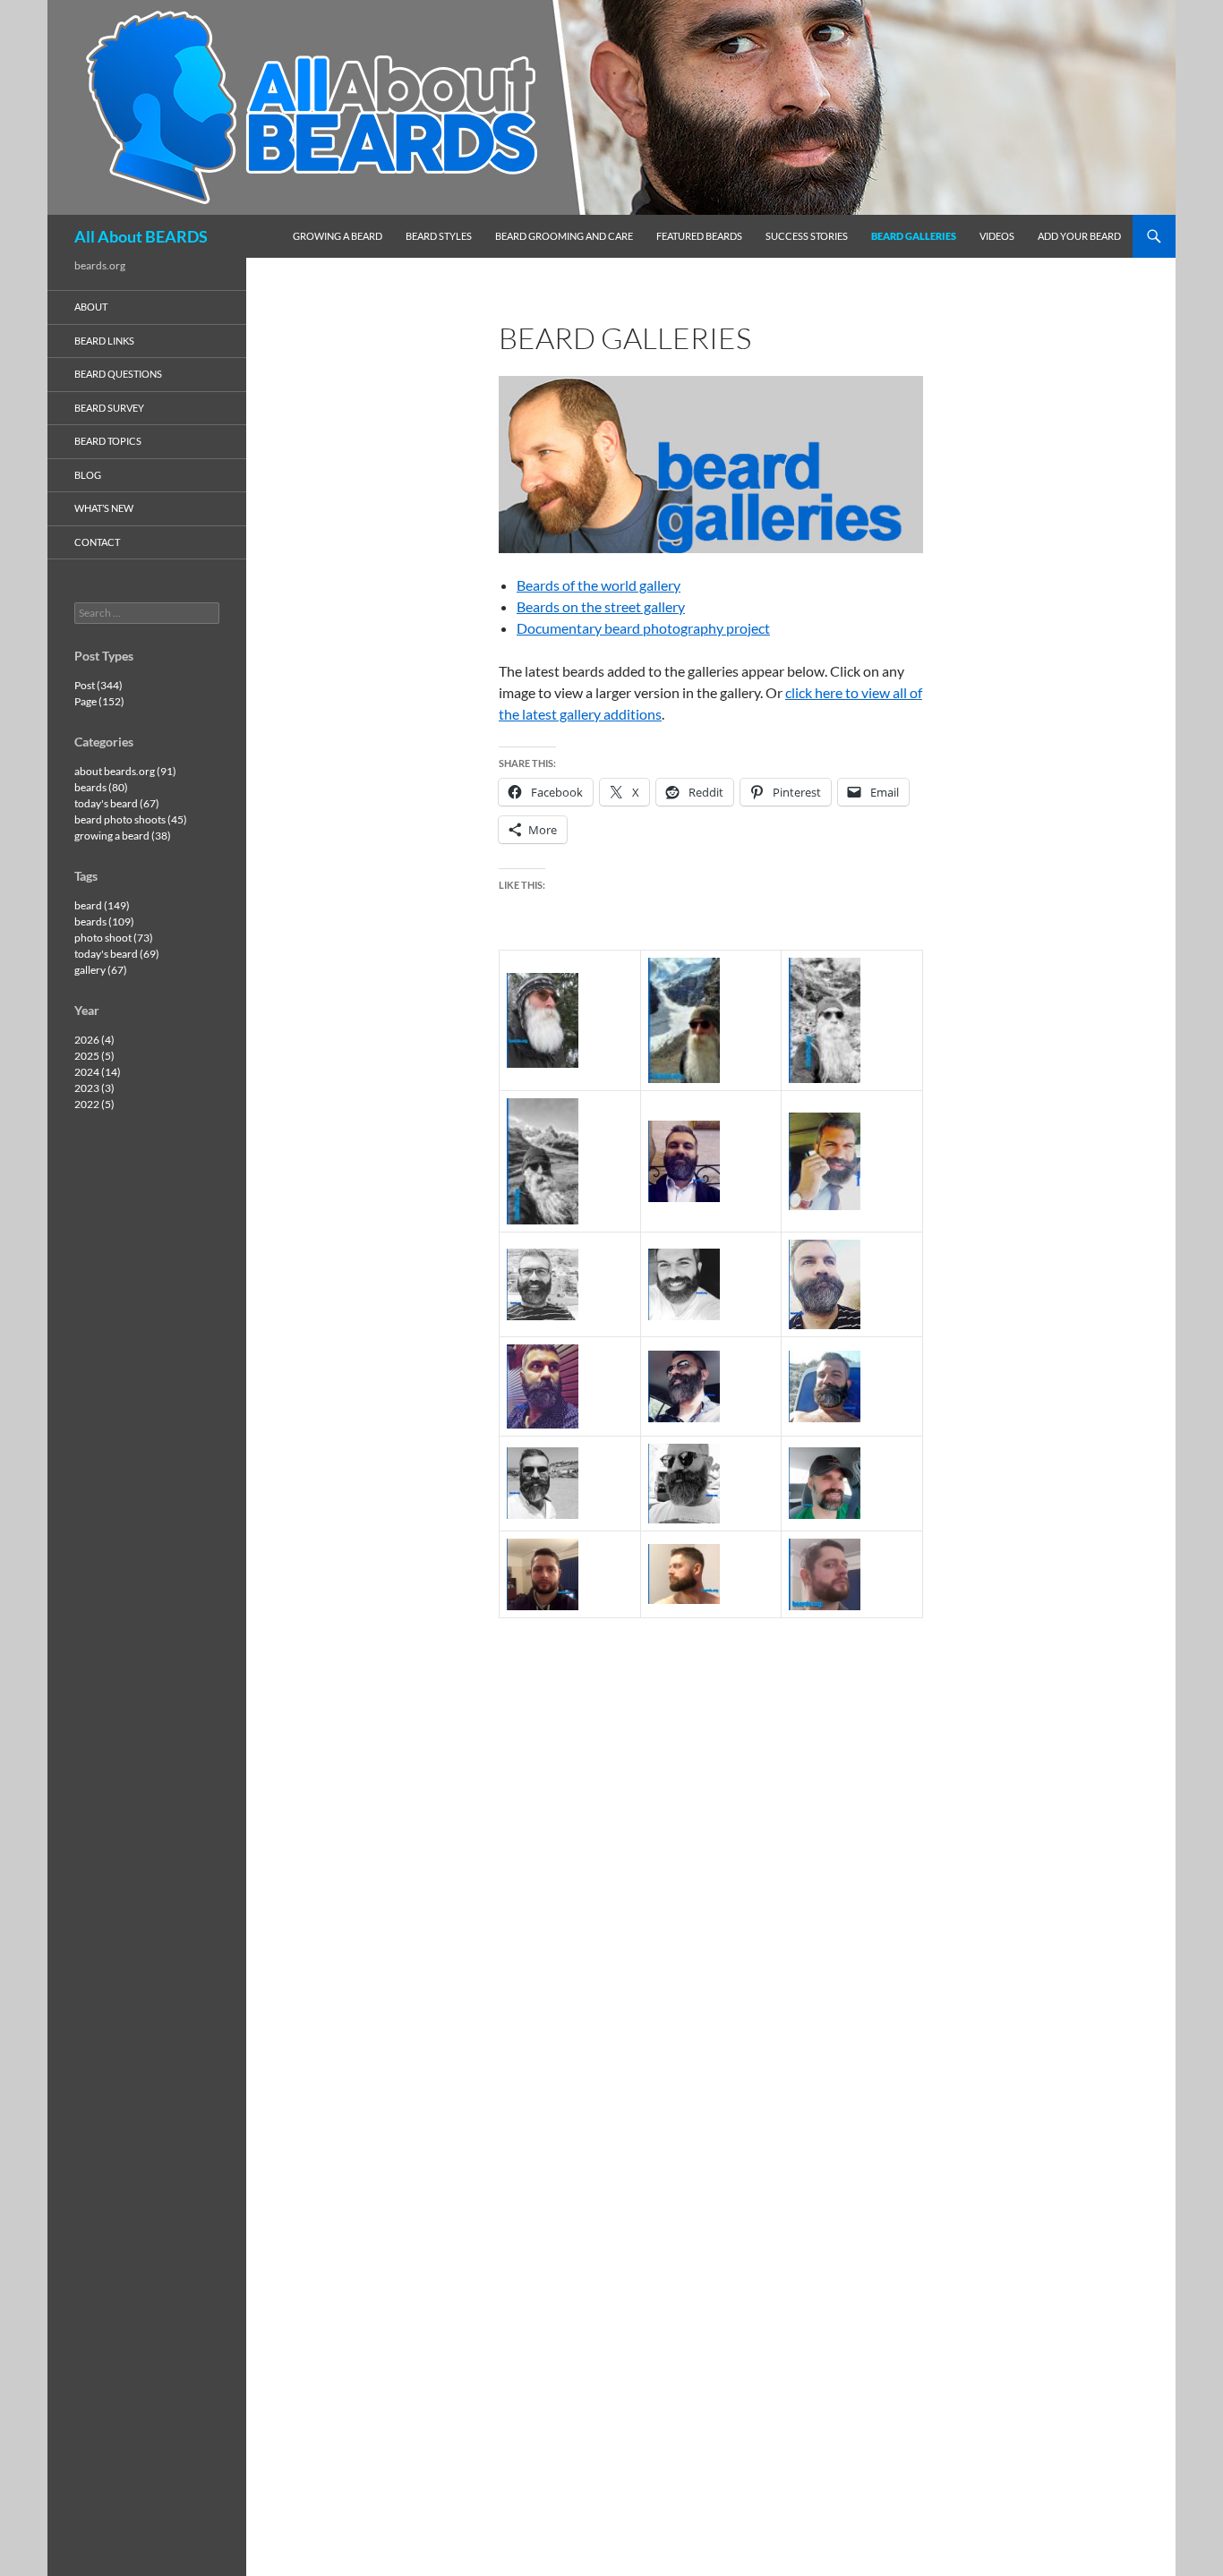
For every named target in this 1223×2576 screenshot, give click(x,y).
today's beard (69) (117, 954)
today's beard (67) (117, 803)
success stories (807, 236)
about (91, 307)
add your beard (1079, 236)
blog (88, 475)
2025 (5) (94, 1056)
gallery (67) (101, 970)
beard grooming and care (564, 236)
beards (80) (101, 787)
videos (997, 236)
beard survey (109, 408)
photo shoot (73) (114, 938)
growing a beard (338, 236)
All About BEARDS (141, 236)
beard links (104, 341)
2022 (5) (94, 1104)
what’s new (104, 508)
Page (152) (99, 701)
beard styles (439, 236)
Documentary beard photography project (643, 628)
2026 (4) (94, 1040)
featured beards (699, 236)
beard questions (118, 374)
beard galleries (914, 236)
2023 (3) (94, 1088)
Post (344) (98, 685)
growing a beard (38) (123, 836)
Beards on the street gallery (601, 606)
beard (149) (102, 905)
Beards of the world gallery (599, 585)
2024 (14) (98, 1072)
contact (97, 542)
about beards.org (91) (125, 771)
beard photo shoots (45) (131, 819)
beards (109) (104, 921)
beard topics (108, 441)
